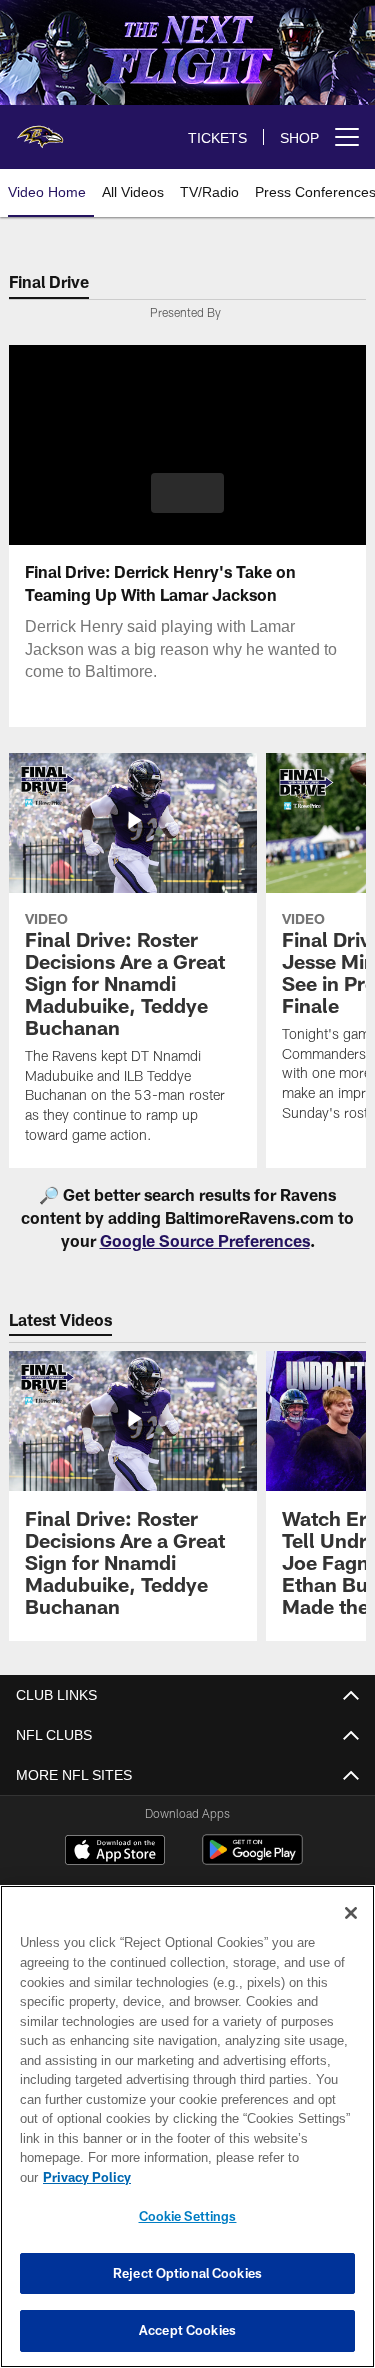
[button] (187, 493)
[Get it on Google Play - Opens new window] (252, 1859)
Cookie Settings (188, 2216)
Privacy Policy (241, 2177)
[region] (187, 2136)
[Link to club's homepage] (40, 129)
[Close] (351, 1933)
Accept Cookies (187, 2330)
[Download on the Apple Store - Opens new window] (115, 1852)
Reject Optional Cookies (187, 2273)
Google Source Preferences (205, 1240)
